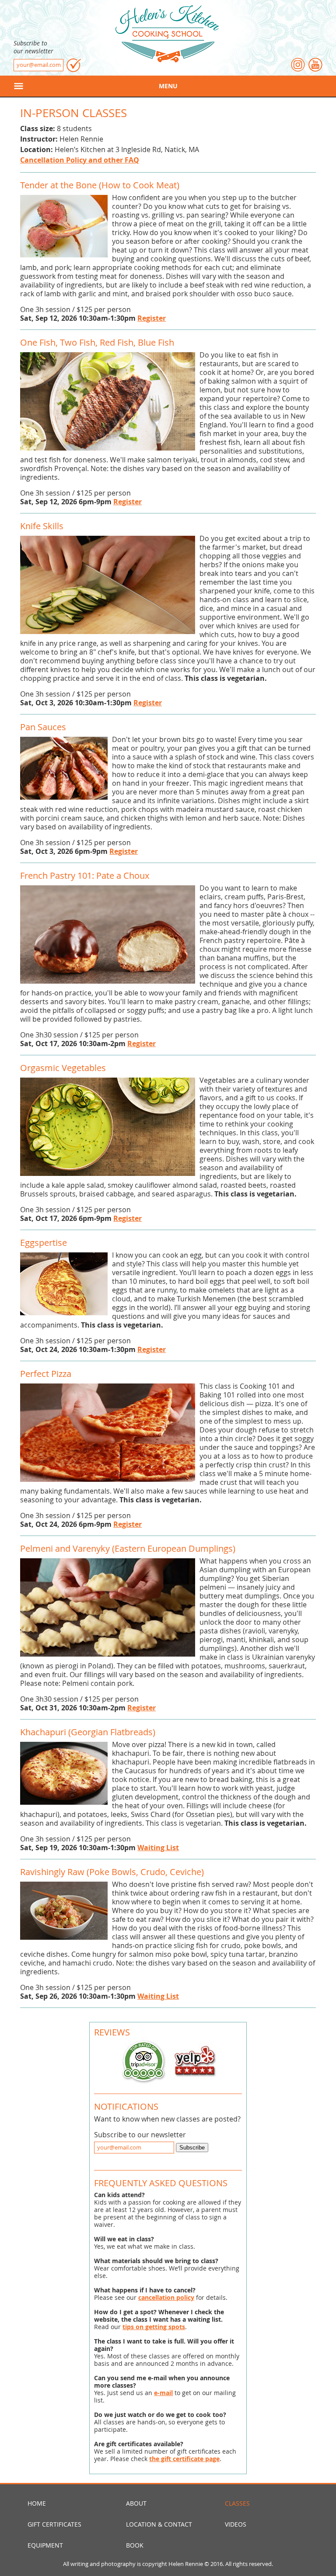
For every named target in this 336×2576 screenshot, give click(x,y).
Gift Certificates (54, 2524)
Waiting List (158, 1848)
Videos (236, 2524)
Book (135, 2545)
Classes (237, 2503)
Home (37, 2503)
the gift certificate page (184, 2459)
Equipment (45, 2545)
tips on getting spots (154, 2327)
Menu (168, 86)
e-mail (163, 2393)
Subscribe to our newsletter (33, 47)
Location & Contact (159, 2524)
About (136, 2503)
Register (152, 318)
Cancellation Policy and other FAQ (80, 160)
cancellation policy (166, 2297)
